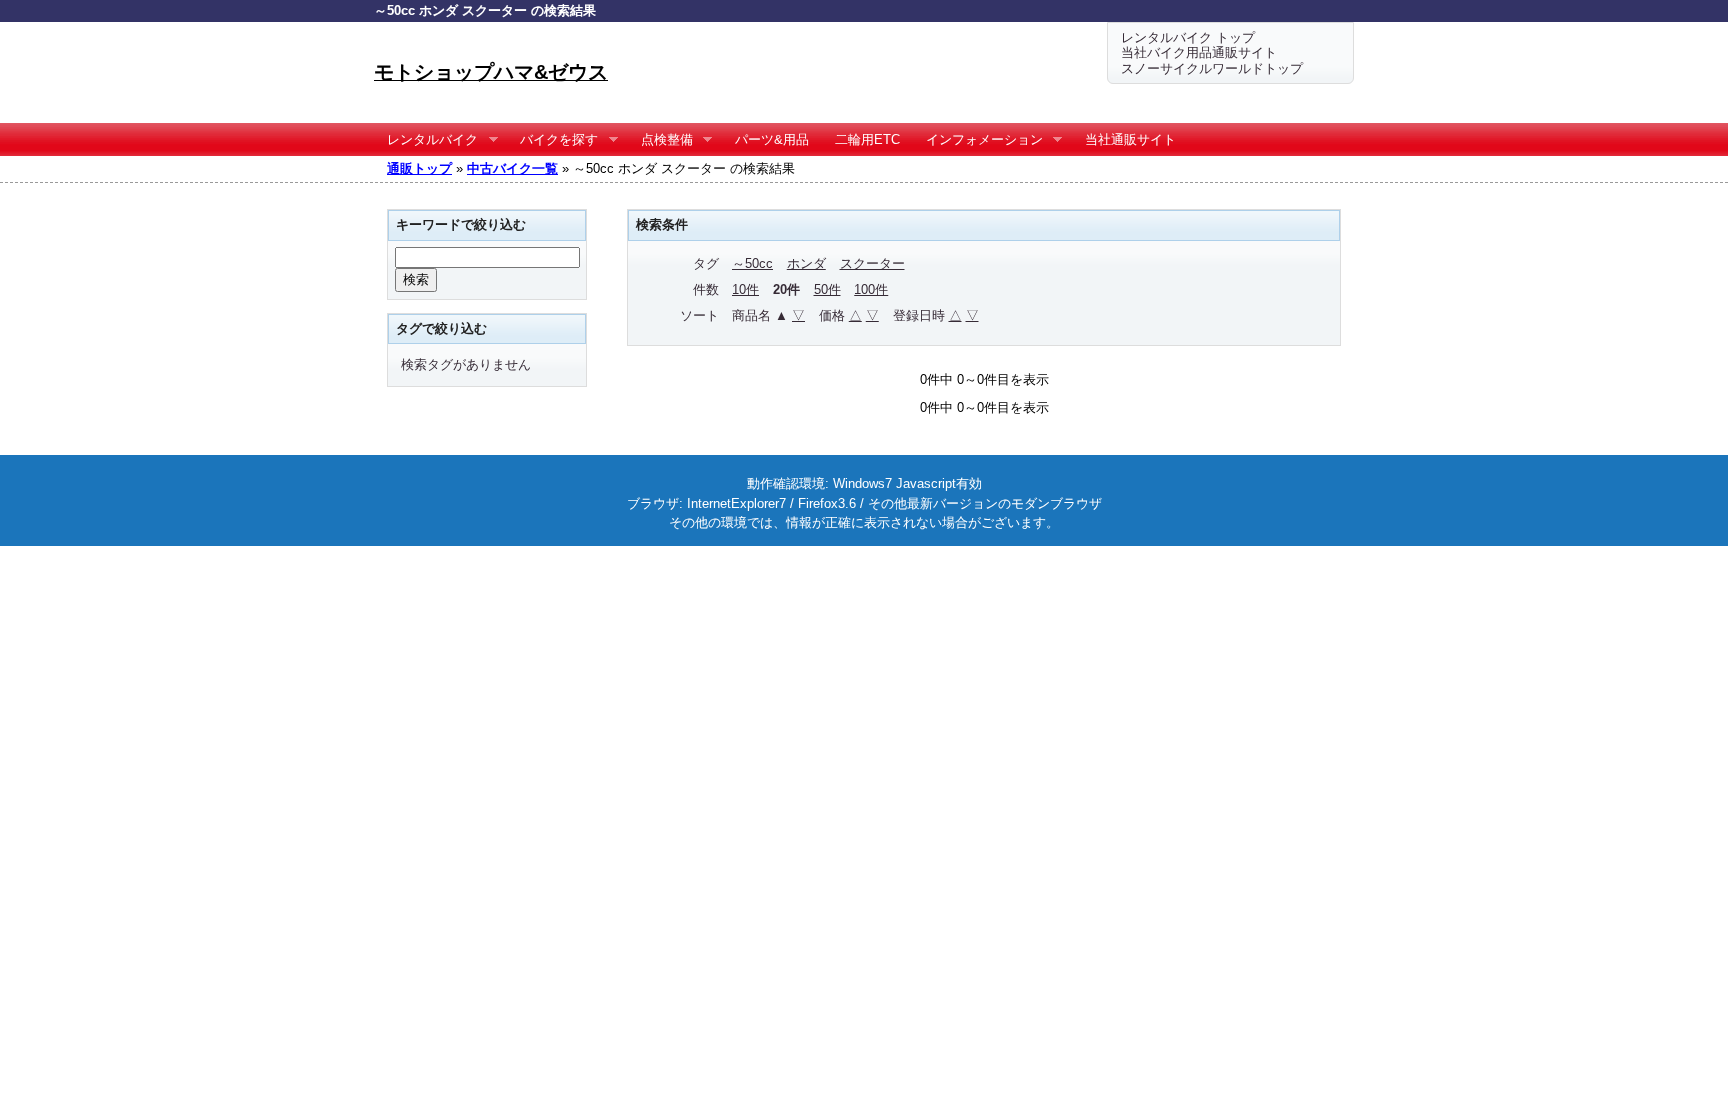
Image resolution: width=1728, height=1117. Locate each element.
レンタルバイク (426, 140)
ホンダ (806, 263)
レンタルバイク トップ (1188, 37)
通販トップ (419, 168)
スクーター (872, 263)
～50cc (752, 263)
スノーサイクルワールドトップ (1212, 68)
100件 (871, 289)
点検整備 (660, 140)
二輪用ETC (867, 139)
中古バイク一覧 (512, 168)
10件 (745, 289)
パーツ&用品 (772, 139)
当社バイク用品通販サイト (1199, 52)
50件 (827, 289)
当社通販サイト (1130, 139)
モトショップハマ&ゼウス (491, 72)
